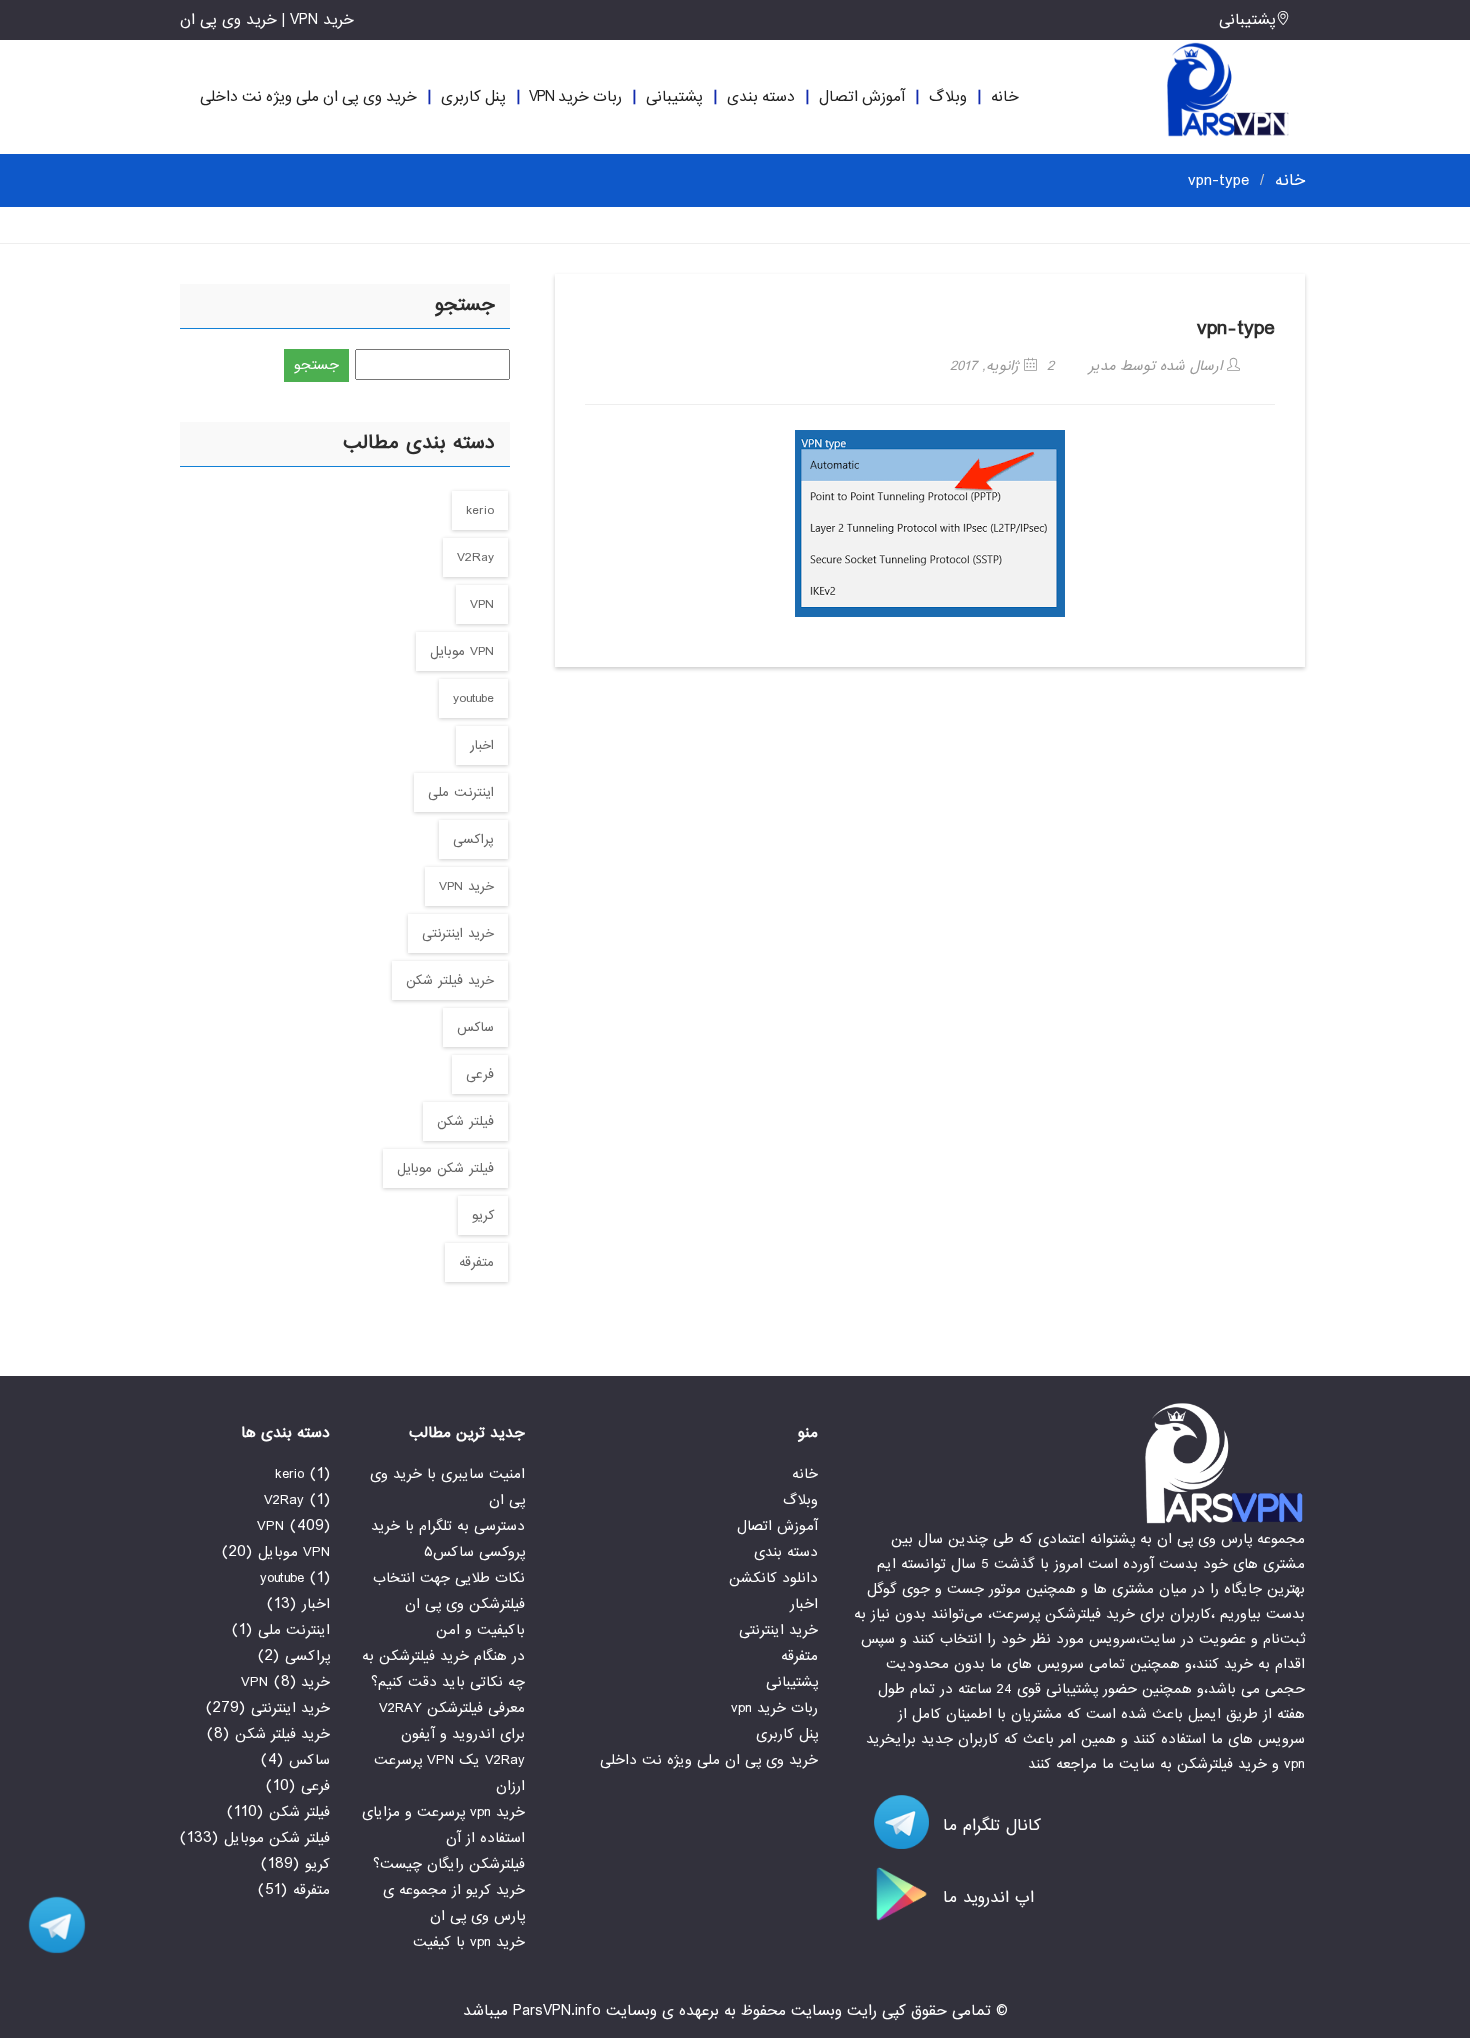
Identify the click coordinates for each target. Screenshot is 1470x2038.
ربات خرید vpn (575, 97)
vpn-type (1236, 328)
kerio (480, 510)
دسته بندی (761, 97)
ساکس (475, 1027)
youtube (473, 698)
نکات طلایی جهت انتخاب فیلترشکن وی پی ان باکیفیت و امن (449, 1604)
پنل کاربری (473, 97)
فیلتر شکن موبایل (445, 1168)
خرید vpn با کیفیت (469, 1942)
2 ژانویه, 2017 (1002, 366)
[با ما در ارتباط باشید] (50, 1925)
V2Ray (475, 557)
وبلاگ (948, 97)
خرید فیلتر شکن (450, 980)
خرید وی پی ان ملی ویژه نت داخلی (308, 97)
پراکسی (473, 839)
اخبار (482, 745)
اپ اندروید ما (985, 1897)
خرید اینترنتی (458, 933)
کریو (483, 1215)
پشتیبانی (1247, 20)
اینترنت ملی (461, 792)
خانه (1005, 97)
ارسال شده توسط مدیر (1158, 366)
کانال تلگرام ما (989, 1825)
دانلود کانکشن (773, 1578)
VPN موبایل (462, 651)
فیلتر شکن (465, 1121)
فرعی (480, 1074)
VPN (482, 604)
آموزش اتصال (862, 97)
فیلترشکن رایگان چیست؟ (449, 1864)
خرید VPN (466, 886)
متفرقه (476, 1262)
